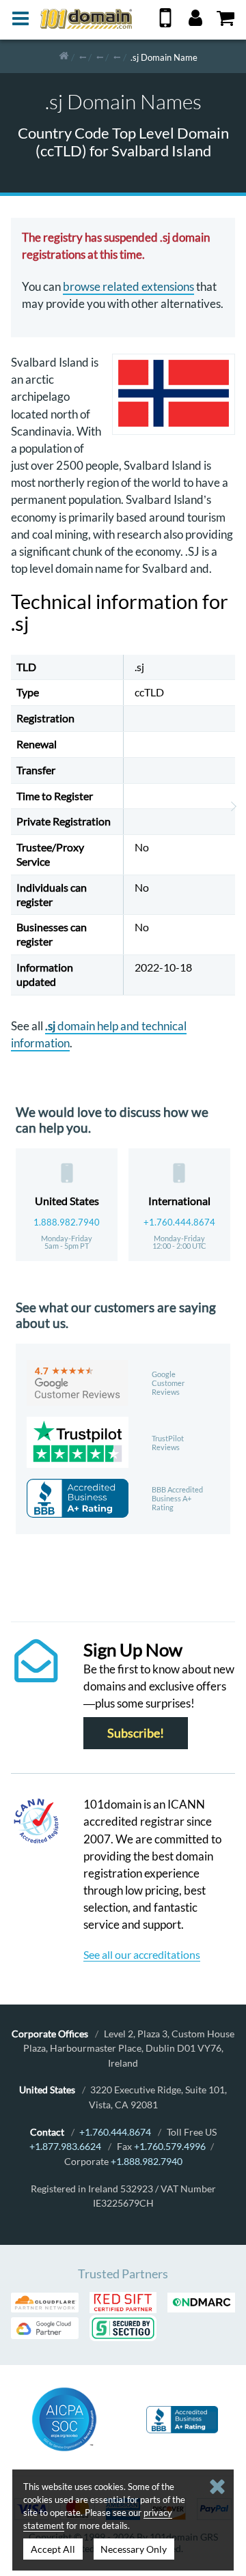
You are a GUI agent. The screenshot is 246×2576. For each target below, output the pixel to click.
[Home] (64, 56)
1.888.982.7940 (67, 1222)
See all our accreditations (142, 1954)
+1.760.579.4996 (170, 2146)
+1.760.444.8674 (179, 1222)
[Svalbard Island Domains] (117, 56)
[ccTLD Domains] (83, 56)
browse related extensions (128, 286)
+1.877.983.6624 (65, 2146)
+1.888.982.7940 (147, 2161)
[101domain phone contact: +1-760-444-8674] (165, 23)
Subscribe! (136, 1733)
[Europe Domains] (100, 56)
